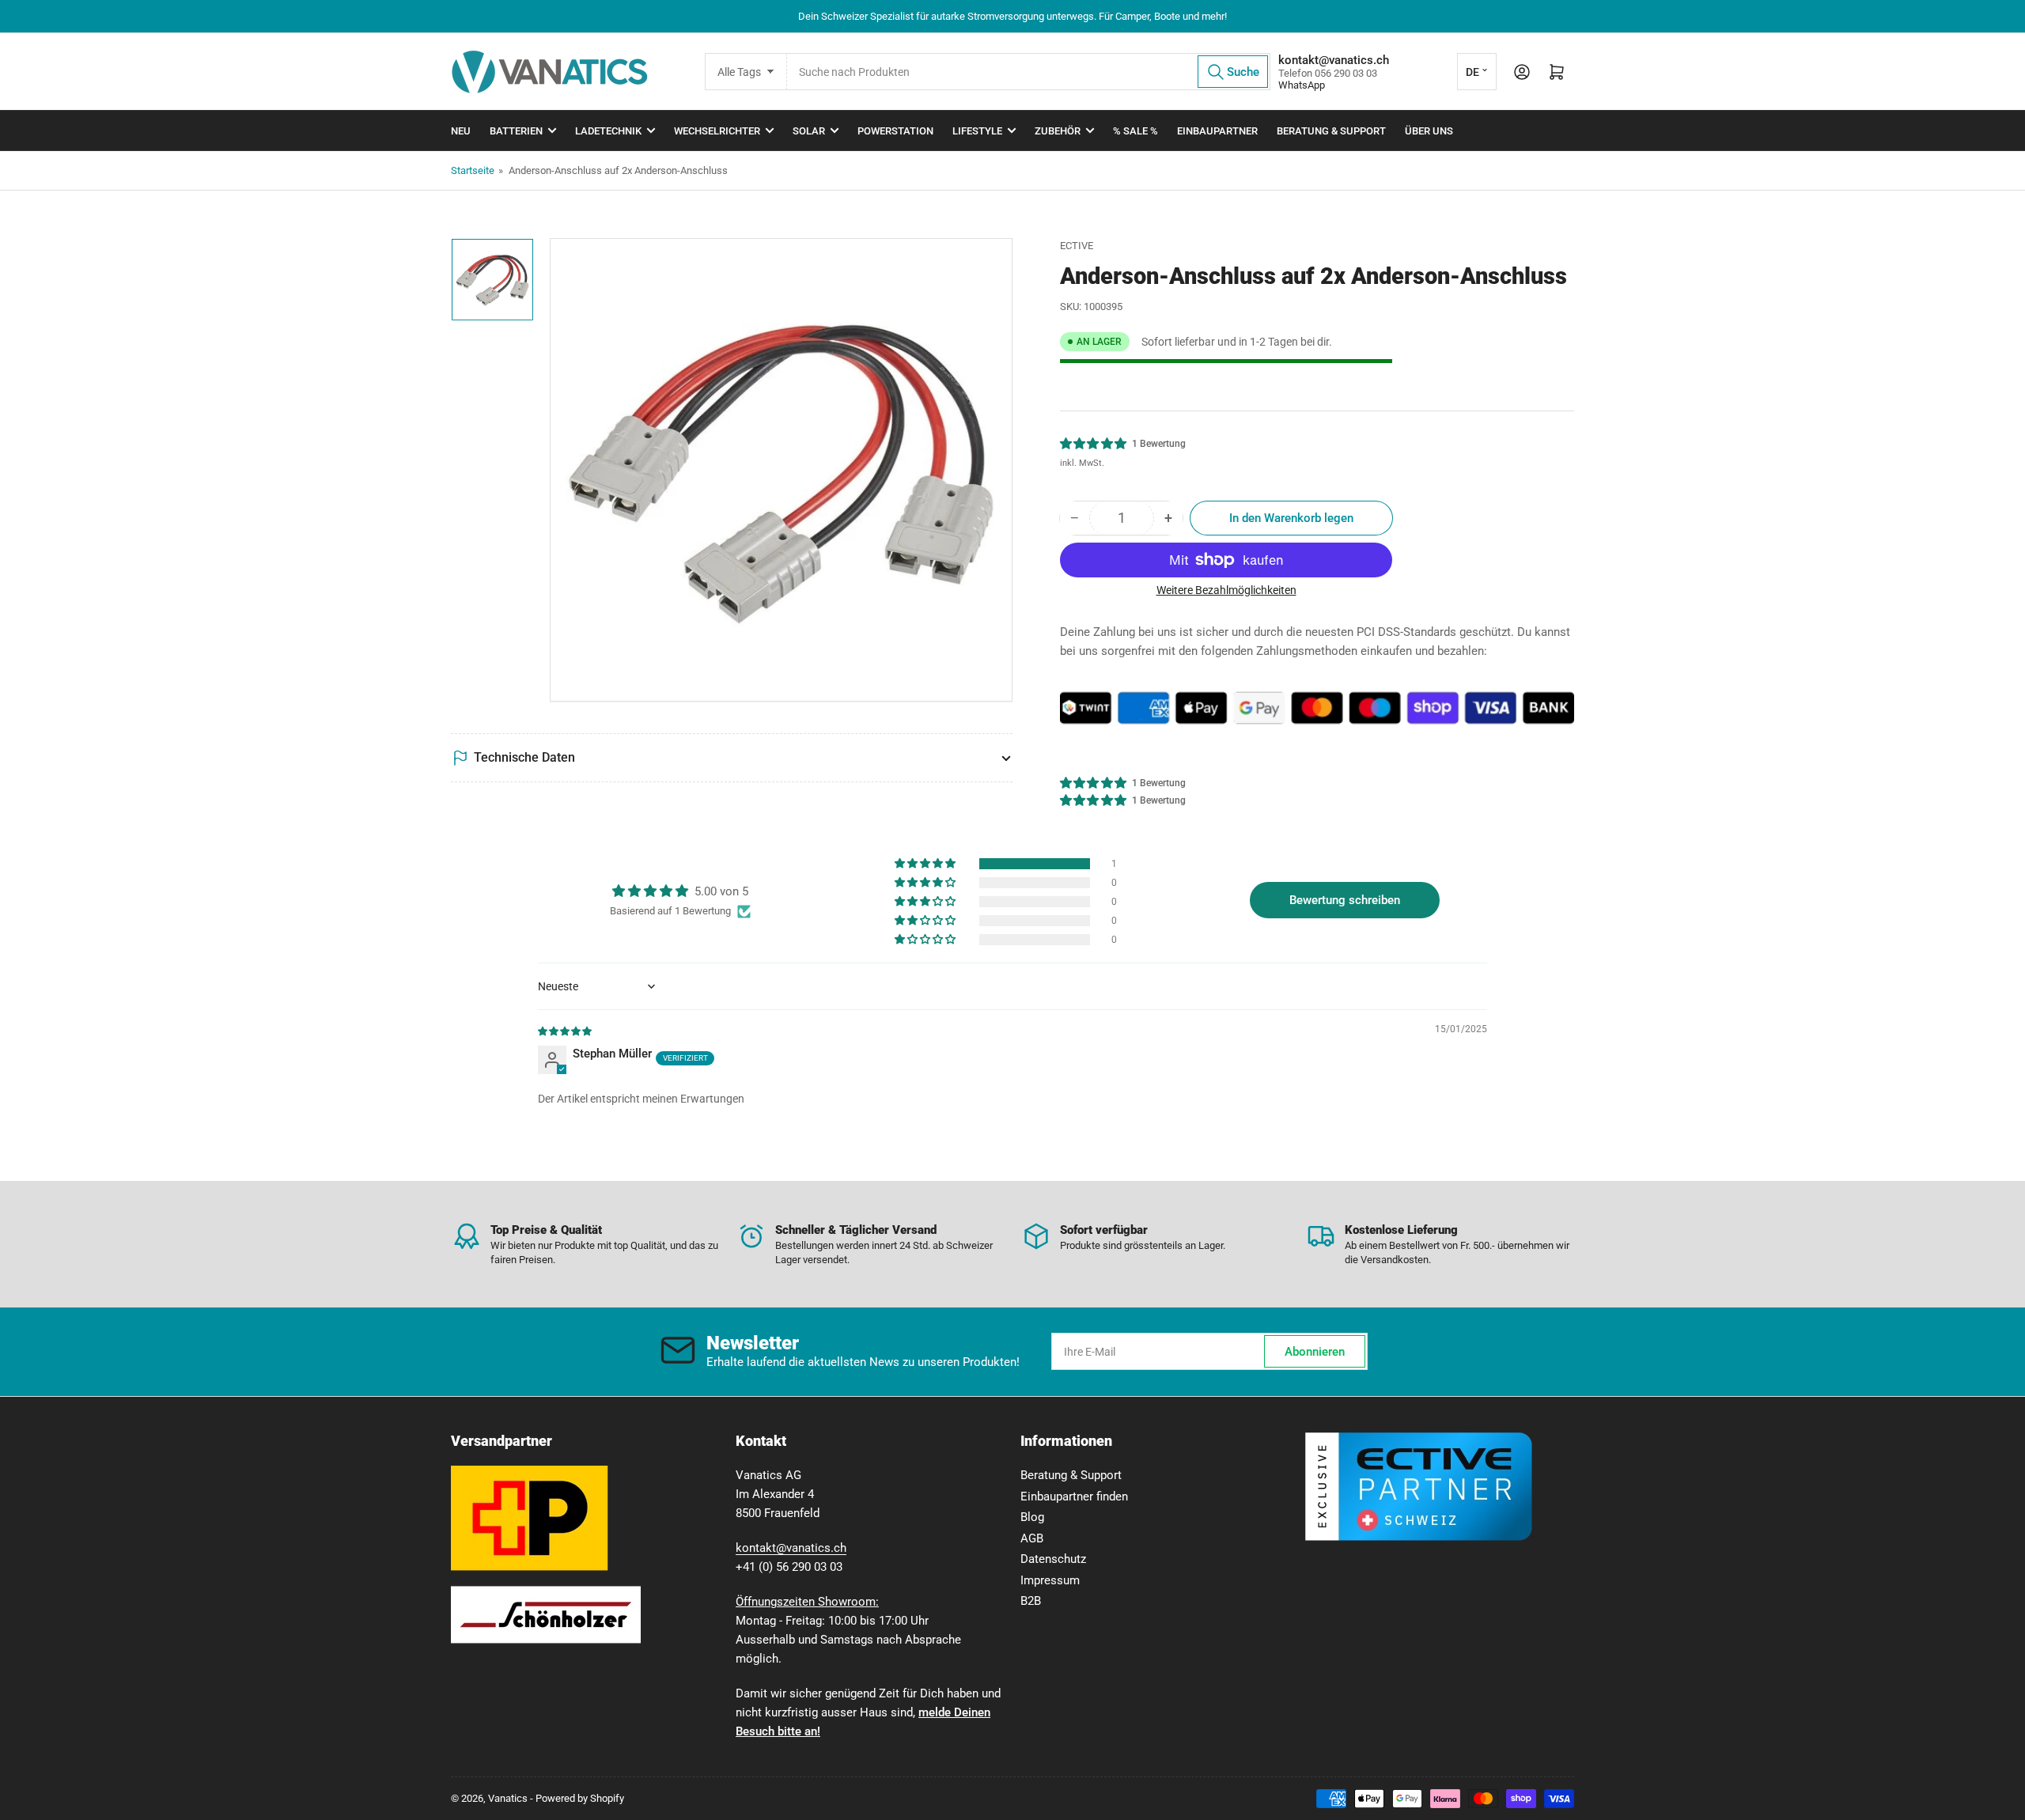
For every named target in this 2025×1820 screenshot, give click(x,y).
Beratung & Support (1331, 131)
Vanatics (508, 1798)
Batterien (516, 131)
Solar (809, 131)
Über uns (1429, 131)
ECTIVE (1077, 246)
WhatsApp (1302, 85)
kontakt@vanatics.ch (791, 1548)
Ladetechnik (608, 131)
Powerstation (895, 131)
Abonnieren (1315, 1352)
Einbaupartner (1217, 131)
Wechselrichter (717, 131)
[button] (1094, 444)
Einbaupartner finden (1074, 1496)
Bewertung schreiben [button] (1345, 900)
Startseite (473, 170)
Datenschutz (1053, 1559)
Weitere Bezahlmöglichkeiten (1226, 590)
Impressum (1050, 1580)
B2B (1031, 1601)
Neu (461, 131)
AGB (1032, 1538)
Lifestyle (977, 131)
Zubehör (1058, 131)
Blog (1032, 1517)
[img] (566, 1031)
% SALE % (1136, 131)
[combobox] (1028, 72)
